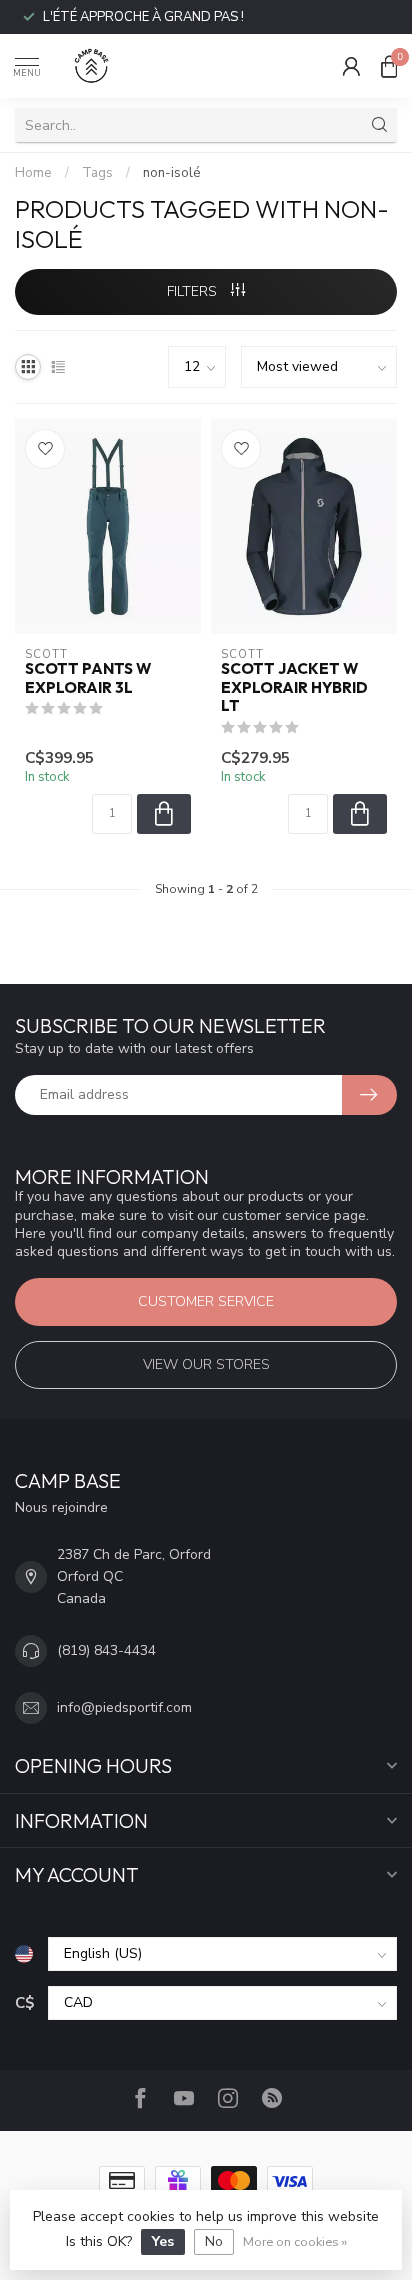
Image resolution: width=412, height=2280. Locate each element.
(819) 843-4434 (106, 1650)
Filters (194, 291)
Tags (97, 173)
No (214, 2241)
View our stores (206, 1364)
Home (33, 173)
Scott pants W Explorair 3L (88, 678)
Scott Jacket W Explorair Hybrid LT (294, 687)
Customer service (206, 1301)
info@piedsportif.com (124, 1707)
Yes (163, 2241)
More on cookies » (295, 2241)
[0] (389, 66)
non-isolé (172, 173)
